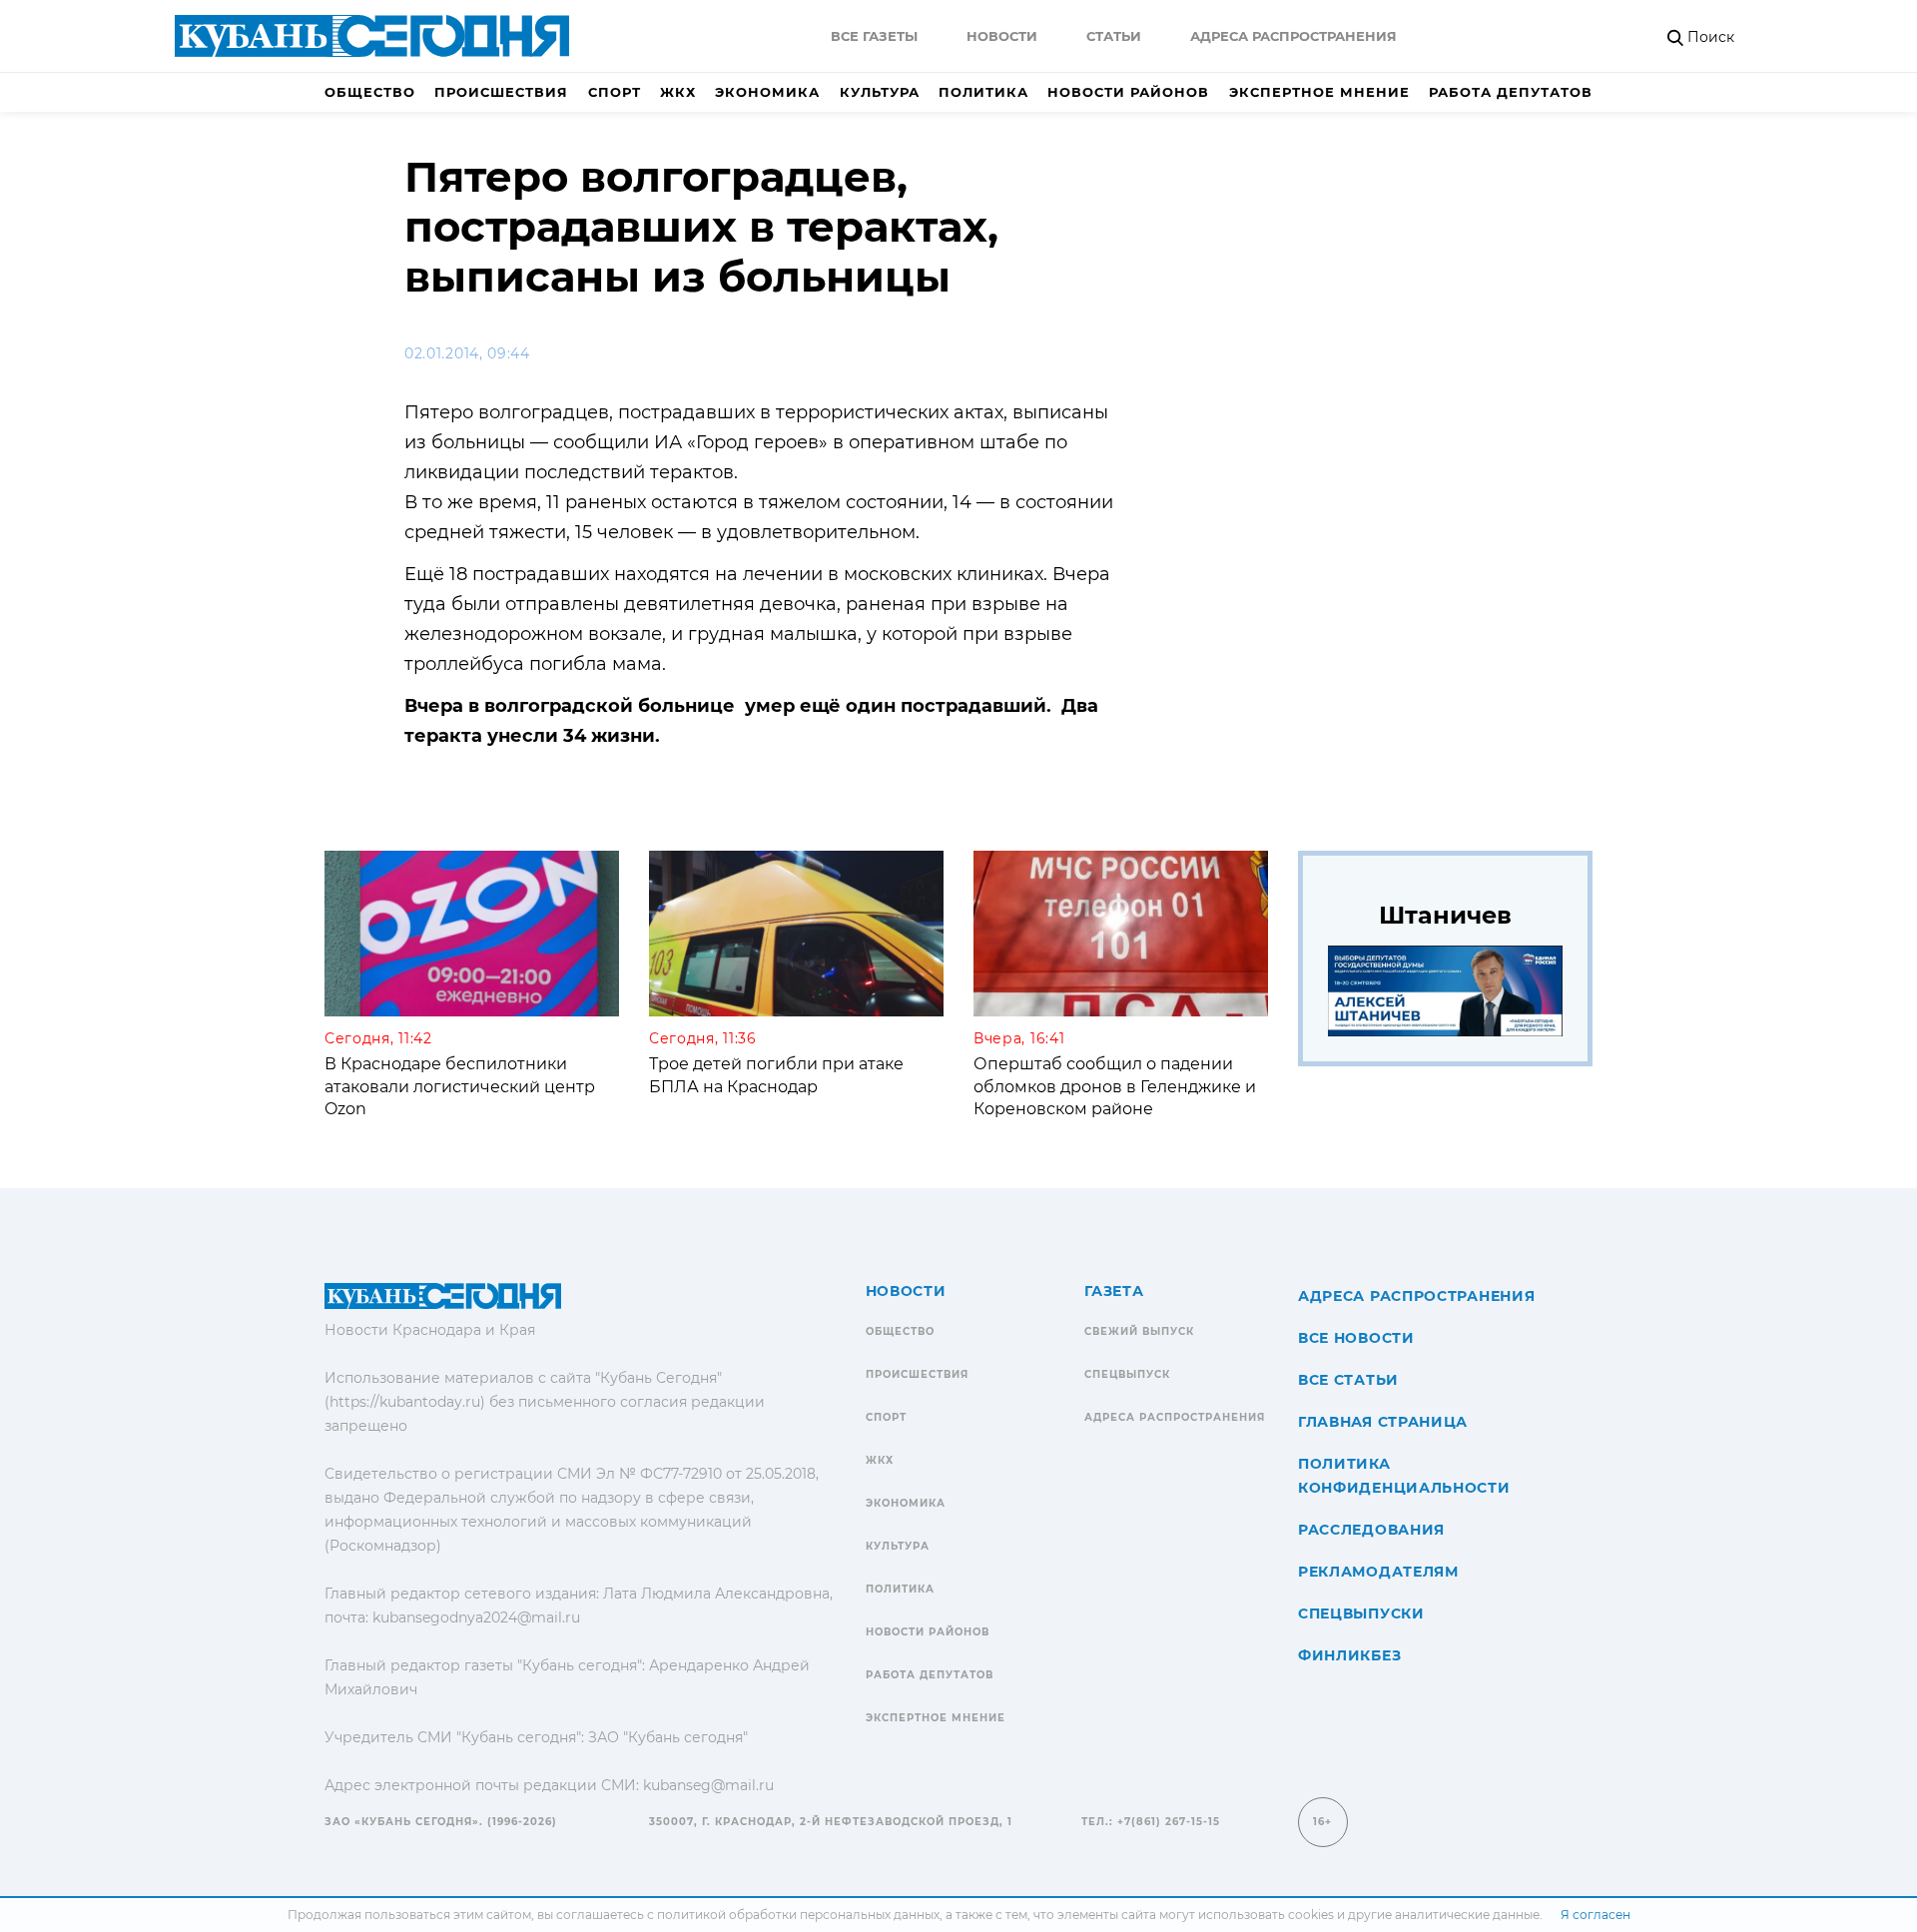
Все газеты (874, 36)
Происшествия (501, 92)
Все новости (1356, 1338)
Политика (983, 92)
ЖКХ (678, 92)
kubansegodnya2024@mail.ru (476, 1617)
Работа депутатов (1511, 92)
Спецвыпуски (1361, 1613)
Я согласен (1596, 1915)
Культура (880, 92)
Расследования (1371, 1530)
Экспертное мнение (1319, 92)
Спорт (615, 92)
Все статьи (1348, 1380)
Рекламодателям (1378, 1572)
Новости (1002, 36)
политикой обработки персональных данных (798, 1915)
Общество (370, 92)
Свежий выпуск (1139, 1331)
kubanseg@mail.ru (708, 1785)
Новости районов (1128, 92)
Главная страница (1383, 1422)
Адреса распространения (1293, 36)
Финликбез (1349, 1655)
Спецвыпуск (1127, 1374)
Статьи (1114, 36)
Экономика (767, 92)
